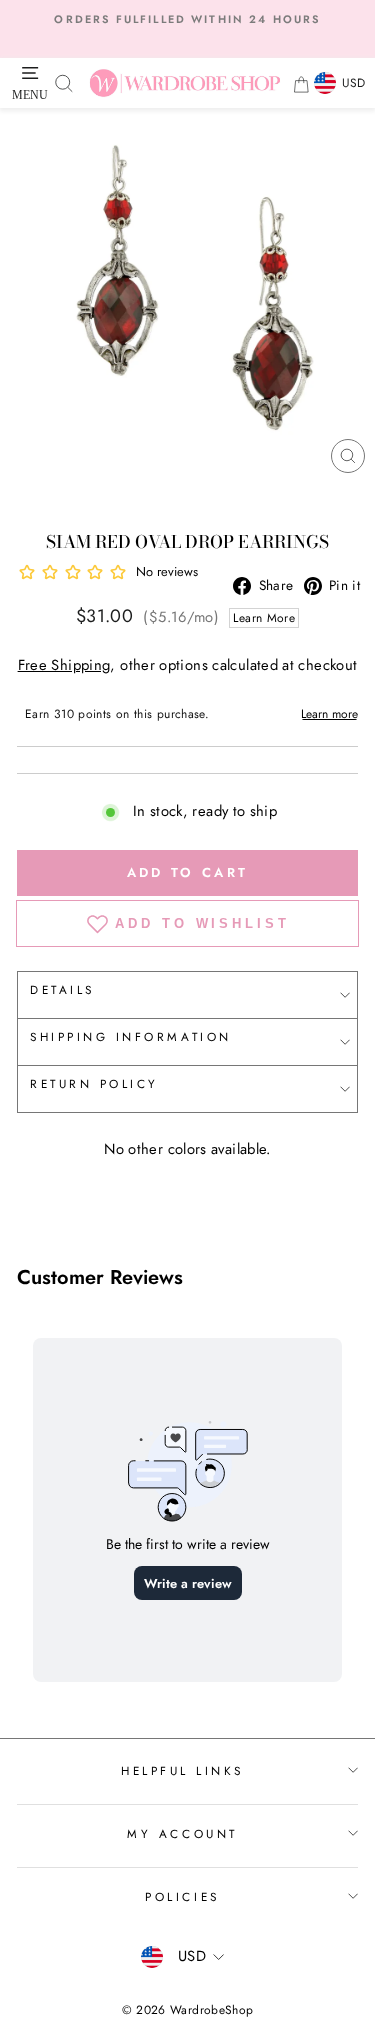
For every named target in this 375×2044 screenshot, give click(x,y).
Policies (182, 1896)
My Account (182, 1833)
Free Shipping (64, 665)
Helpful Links (182, 1770)
